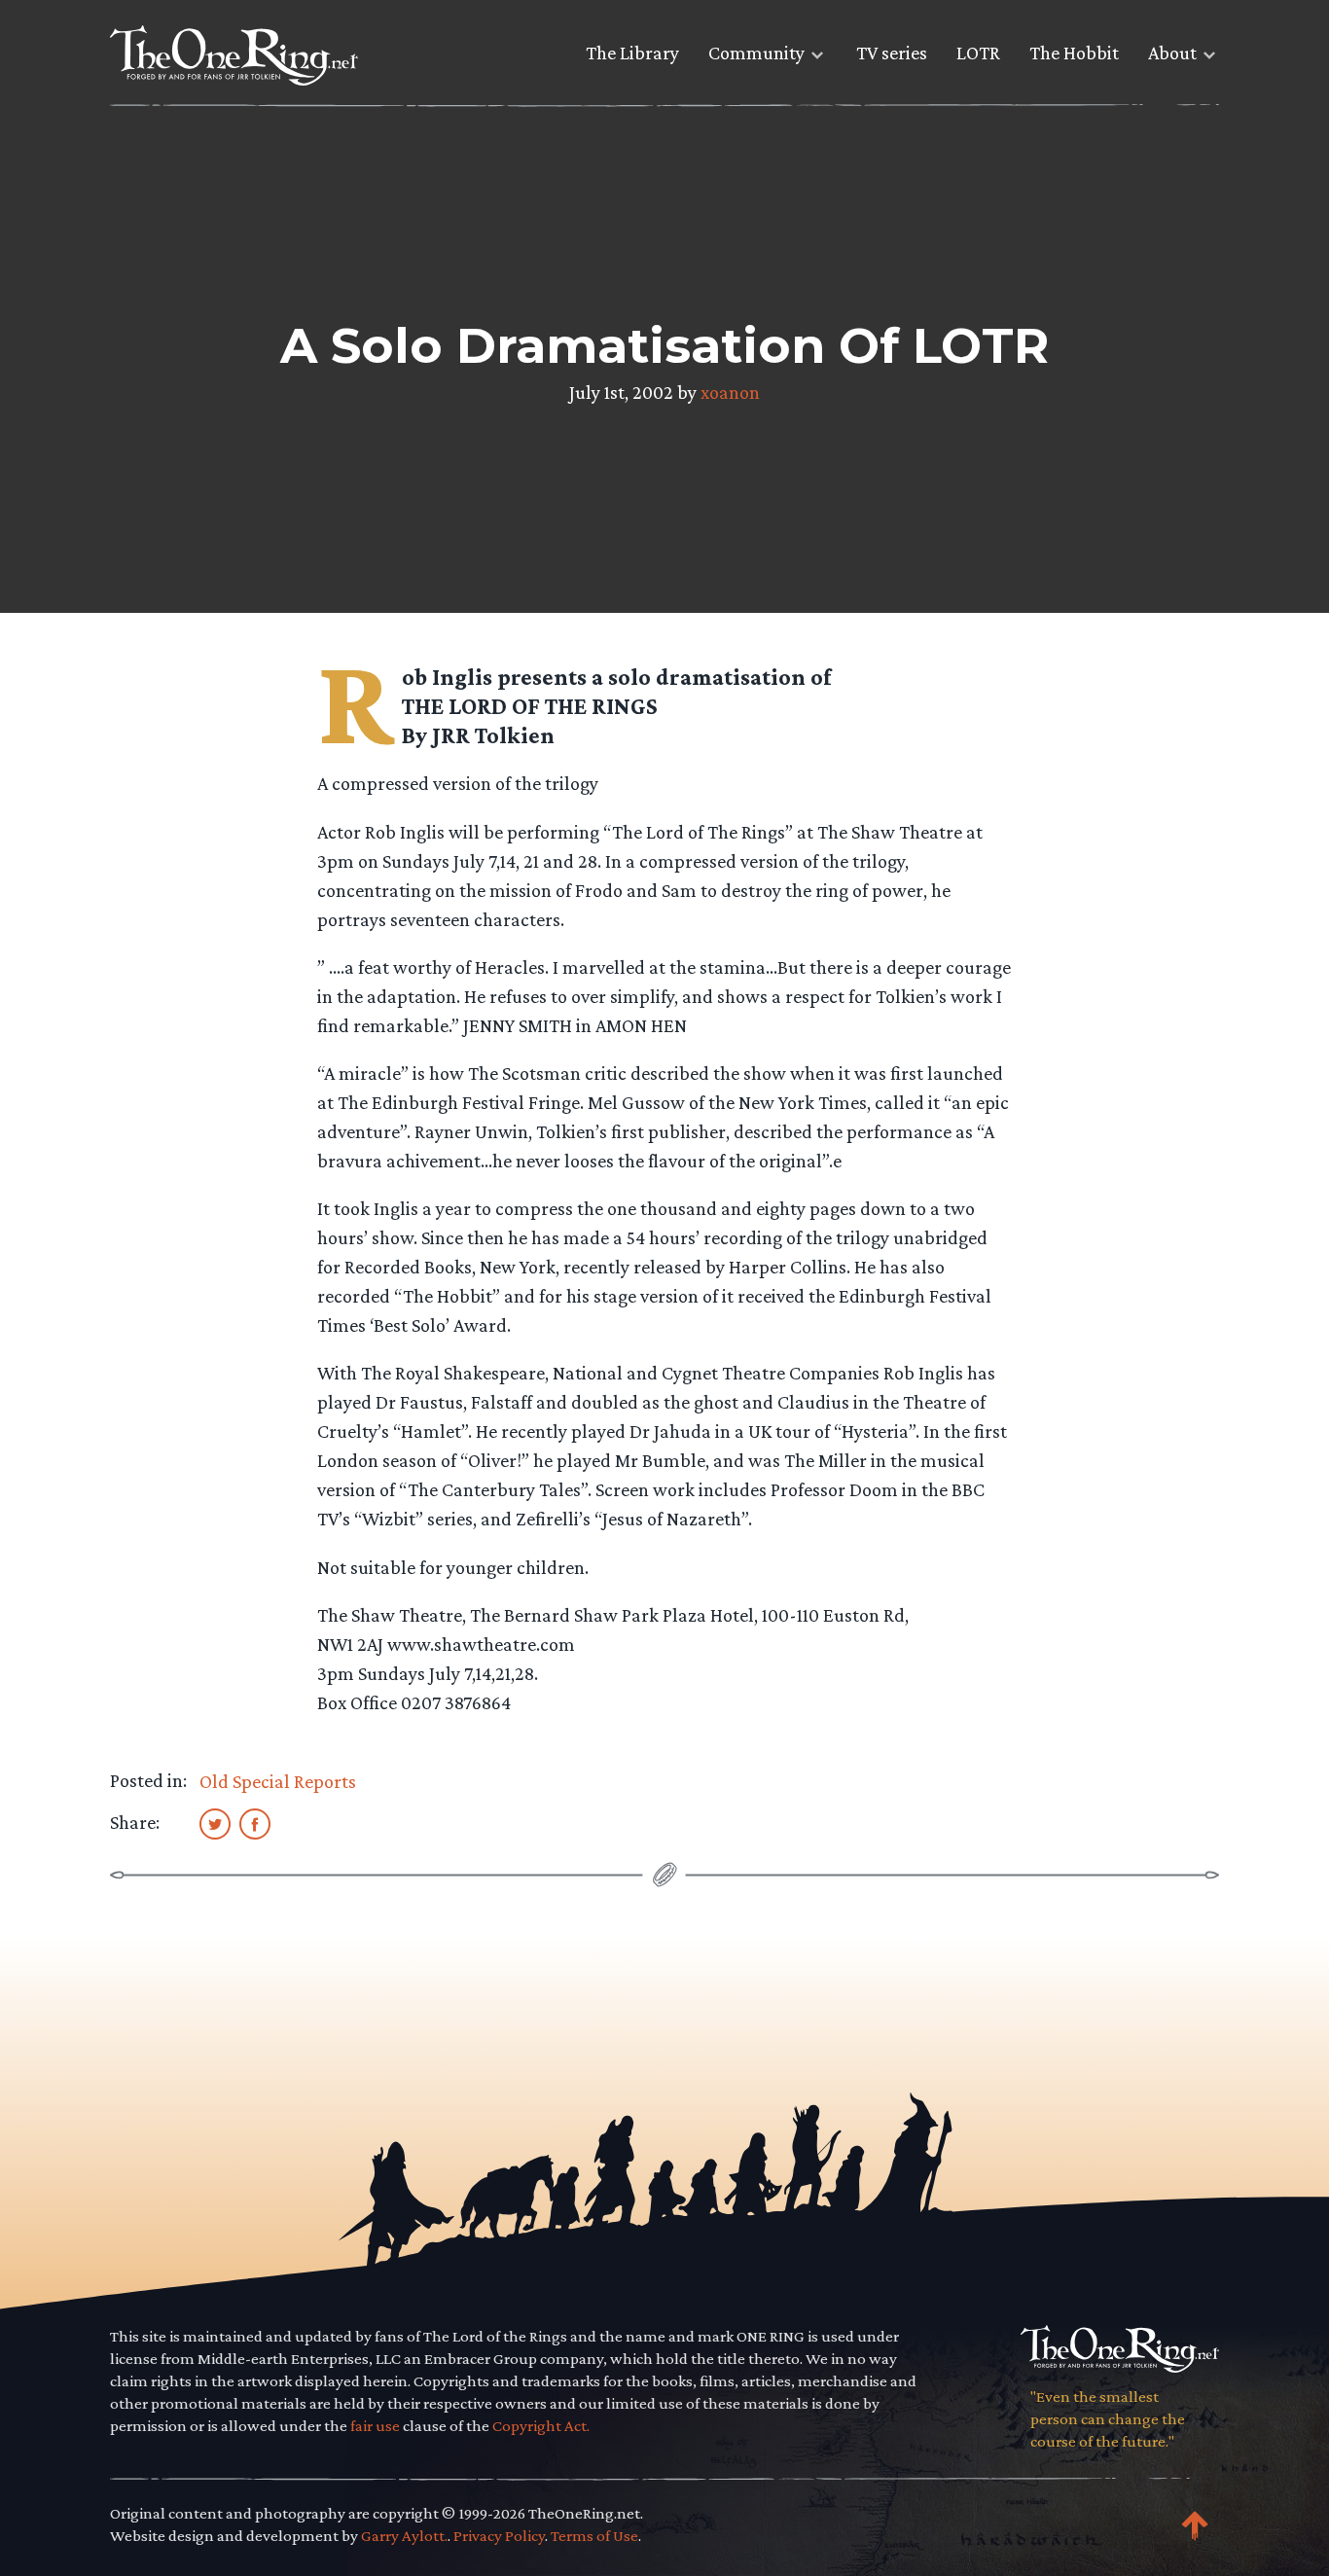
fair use (375, 2426)
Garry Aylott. (404, 2536)
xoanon (730, 392)
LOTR (978, 53)
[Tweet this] (215, 1823)
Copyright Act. (541, 2426)
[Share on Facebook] (255, 1823)
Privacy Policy (499, 2536)
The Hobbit (1074, 53)
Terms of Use (594, 2536)
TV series (892, 53)
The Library (632, 53)
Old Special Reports (278, 1781)
